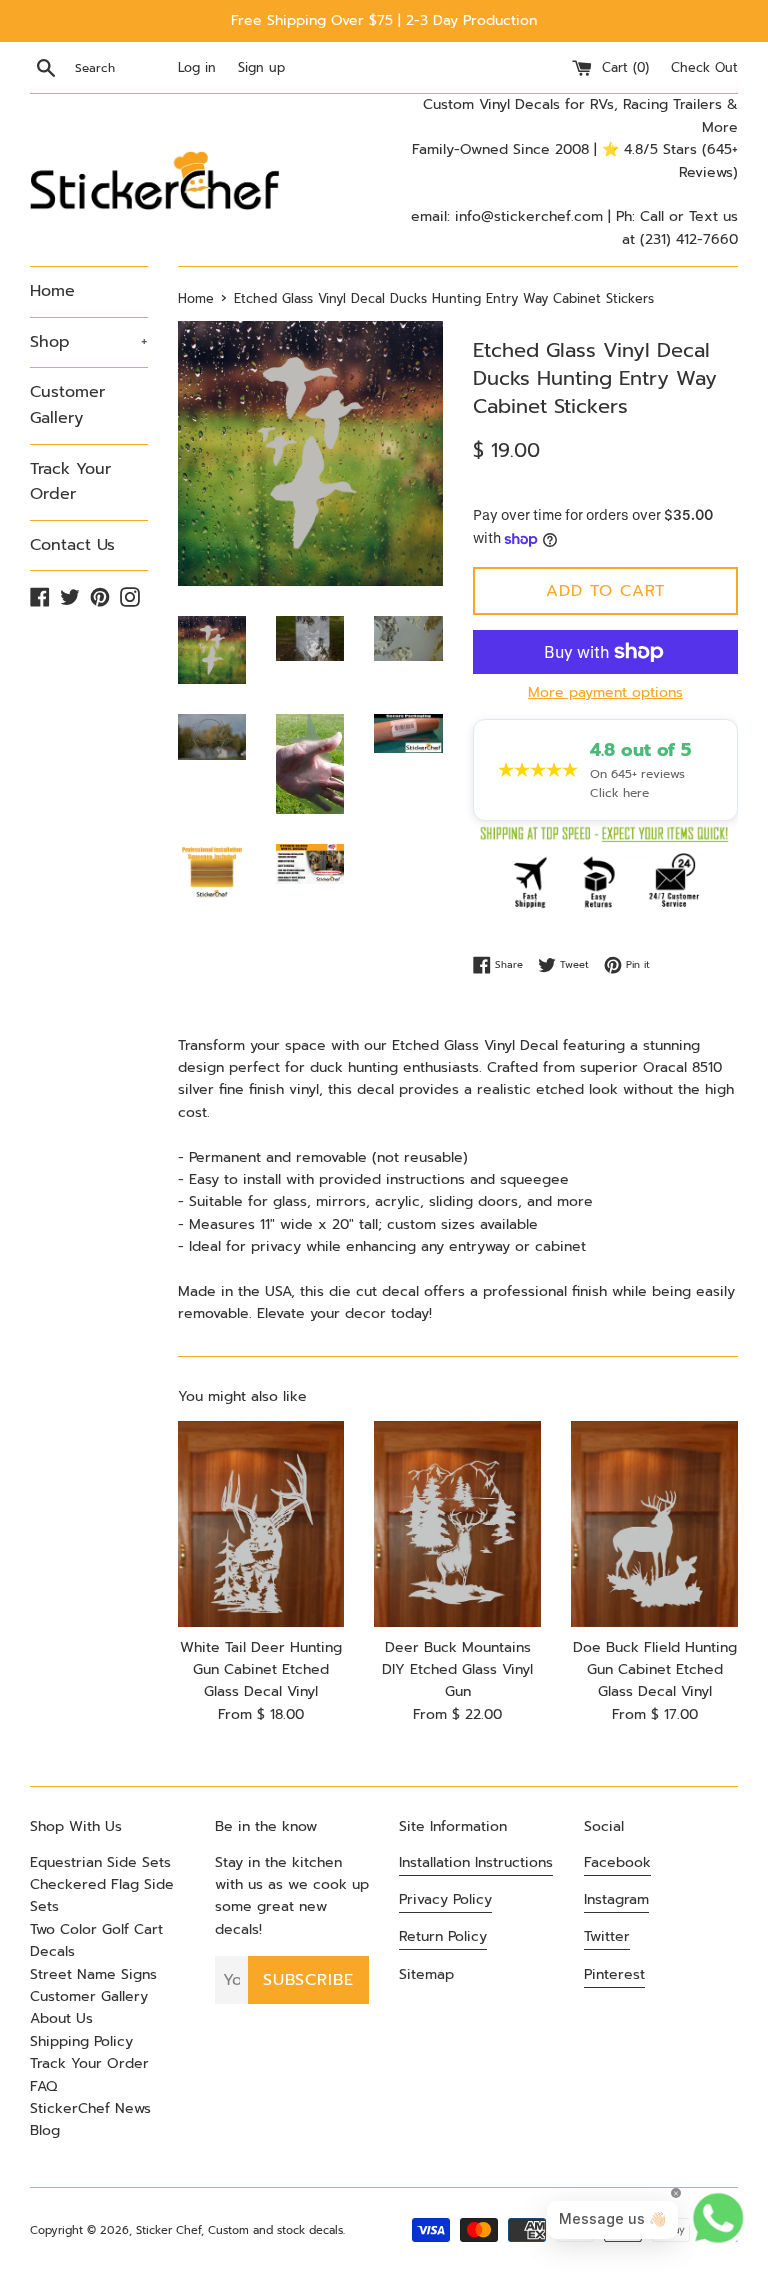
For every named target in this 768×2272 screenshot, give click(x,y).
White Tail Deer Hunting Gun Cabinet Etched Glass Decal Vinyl (261, 1670)
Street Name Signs (93, 1974)
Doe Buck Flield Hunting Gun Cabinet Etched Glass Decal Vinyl (655, 1670)
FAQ (43, 2086)
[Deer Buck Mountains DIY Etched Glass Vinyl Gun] (457, 1523)
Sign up (261, 67)
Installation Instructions (476, 1862)
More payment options (605, 692)
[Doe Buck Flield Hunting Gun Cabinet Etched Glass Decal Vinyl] (654, 1523)
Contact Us (72, 545)
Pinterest (614, 1974)
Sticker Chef (168, 2230)
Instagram (616, 1899)
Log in (197, 67)
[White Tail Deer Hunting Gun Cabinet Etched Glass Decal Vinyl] (261, 1523)
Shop (89, 342)
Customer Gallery (67, 405)
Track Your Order (70, 482)
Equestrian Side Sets (100, 1862)
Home (52, 291)
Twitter (607, 1936)
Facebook (617, 1862)
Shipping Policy (81, 2041)
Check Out (704, 67)
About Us (61, 2018)
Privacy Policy (445, 1899)
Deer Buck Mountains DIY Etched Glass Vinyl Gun (457, 1670)
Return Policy (443, 1936)
